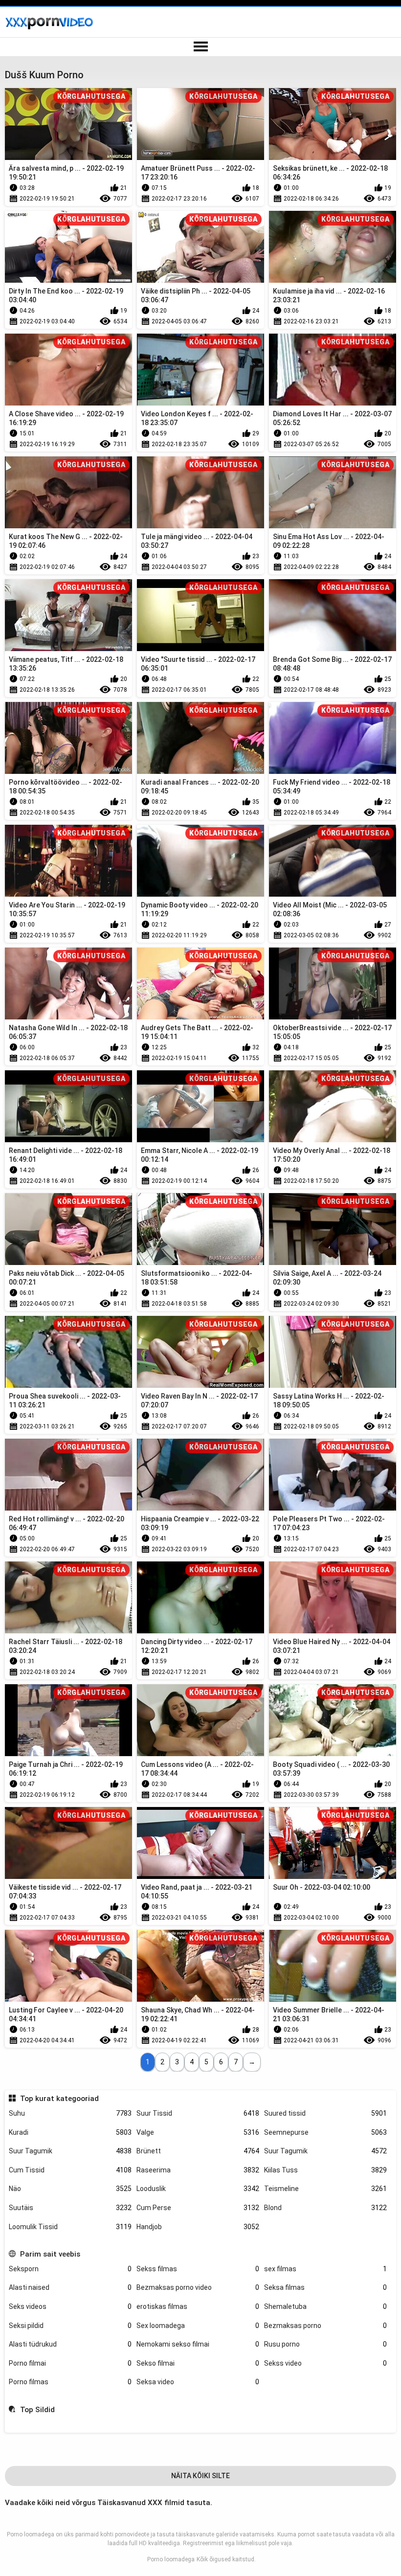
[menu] (200, 47)
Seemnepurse (325, 2132)
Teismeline (325, 2189)
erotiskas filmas (198, 2306)
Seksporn (70, 2269)
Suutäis (70, 2208)
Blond (325, 2208)
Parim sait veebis (50, 2254)
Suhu (70, 2113)
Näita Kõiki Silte (200, 2476)
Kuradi (70, 2132)
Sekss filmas (198, 2269)
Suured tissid (325, 2113)
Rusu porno (325, 2344)
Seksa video (198, 2382)
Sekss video (325, 2363)
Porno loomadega (171, 2559)
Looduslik (198, 2189)
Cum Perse (198, 2208)
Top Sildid (37, 2410)
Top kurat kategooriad (59, 2099)
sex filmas (325, 2269)
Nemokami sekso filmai (198, 2344)
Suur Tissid (198, 2113)
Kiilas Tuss (325, 2170)
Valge (198, 2132)
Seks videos (70, 2306)
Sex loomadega (198, 2326)
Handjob (198, 2227)
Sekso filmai (198, 2363)
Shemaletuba (325, 2306)
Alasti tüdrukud (70, 2344)
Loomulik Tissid (70, 2227)
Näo (70, 2189)
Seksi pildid (70, 2326)
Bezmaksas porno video (198, 2287)
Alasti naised (70, 2287)
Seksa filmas (325, 2287)
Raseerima (198, 2170)
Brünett (198, 2151)
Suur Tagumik (70, 2151)
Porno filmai (70, 2363)
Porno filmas (70, 2382)
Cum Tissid (70, 2170)
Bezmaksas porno (325, 2326)
